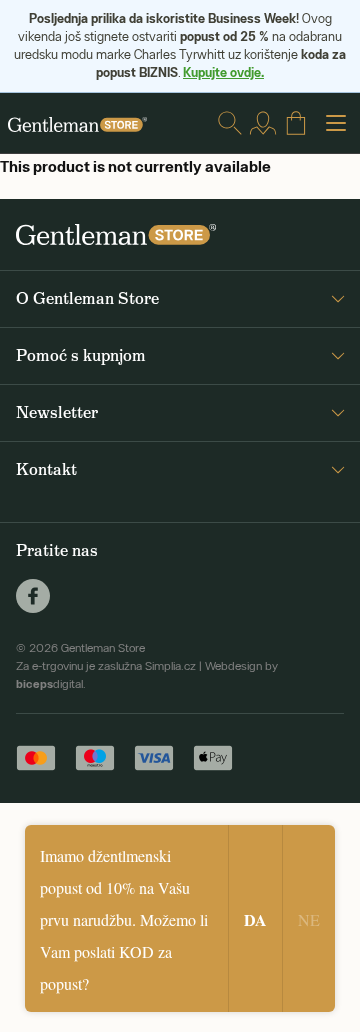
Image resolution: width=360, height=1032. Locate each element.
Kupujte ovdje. (223, 72)
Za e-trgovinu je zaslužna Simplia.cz (106, 666)
